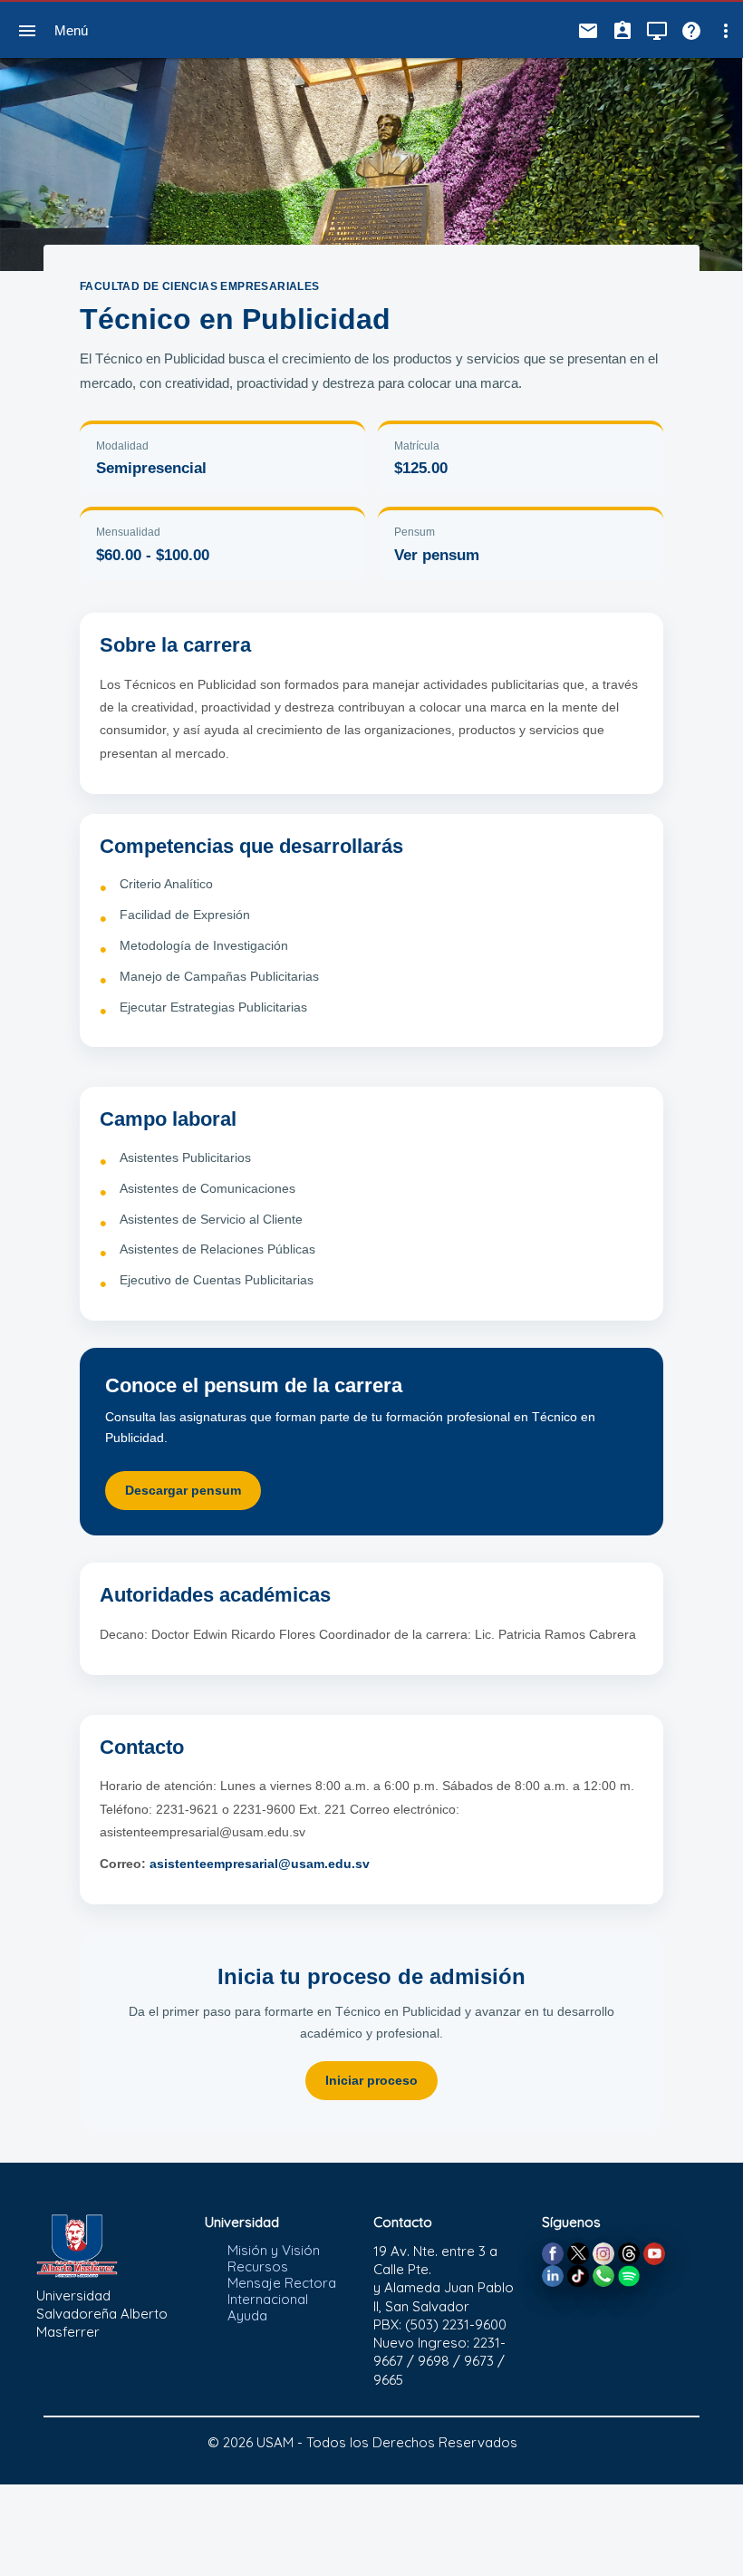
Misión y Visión (274, 2250)
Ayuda (247, 2315)
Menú (71, 30)
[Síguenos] (553, 2252)
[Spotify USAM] (629, 2275)
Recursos (258, 2266)
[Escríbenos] (603, 2275)
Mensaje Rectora (282, 2283)
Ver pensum (437, 555)
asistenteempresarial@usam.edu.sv (260, 1864)
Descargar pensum (183, 1490)
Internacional (268, 2299)
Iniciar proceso (371, 2080)
